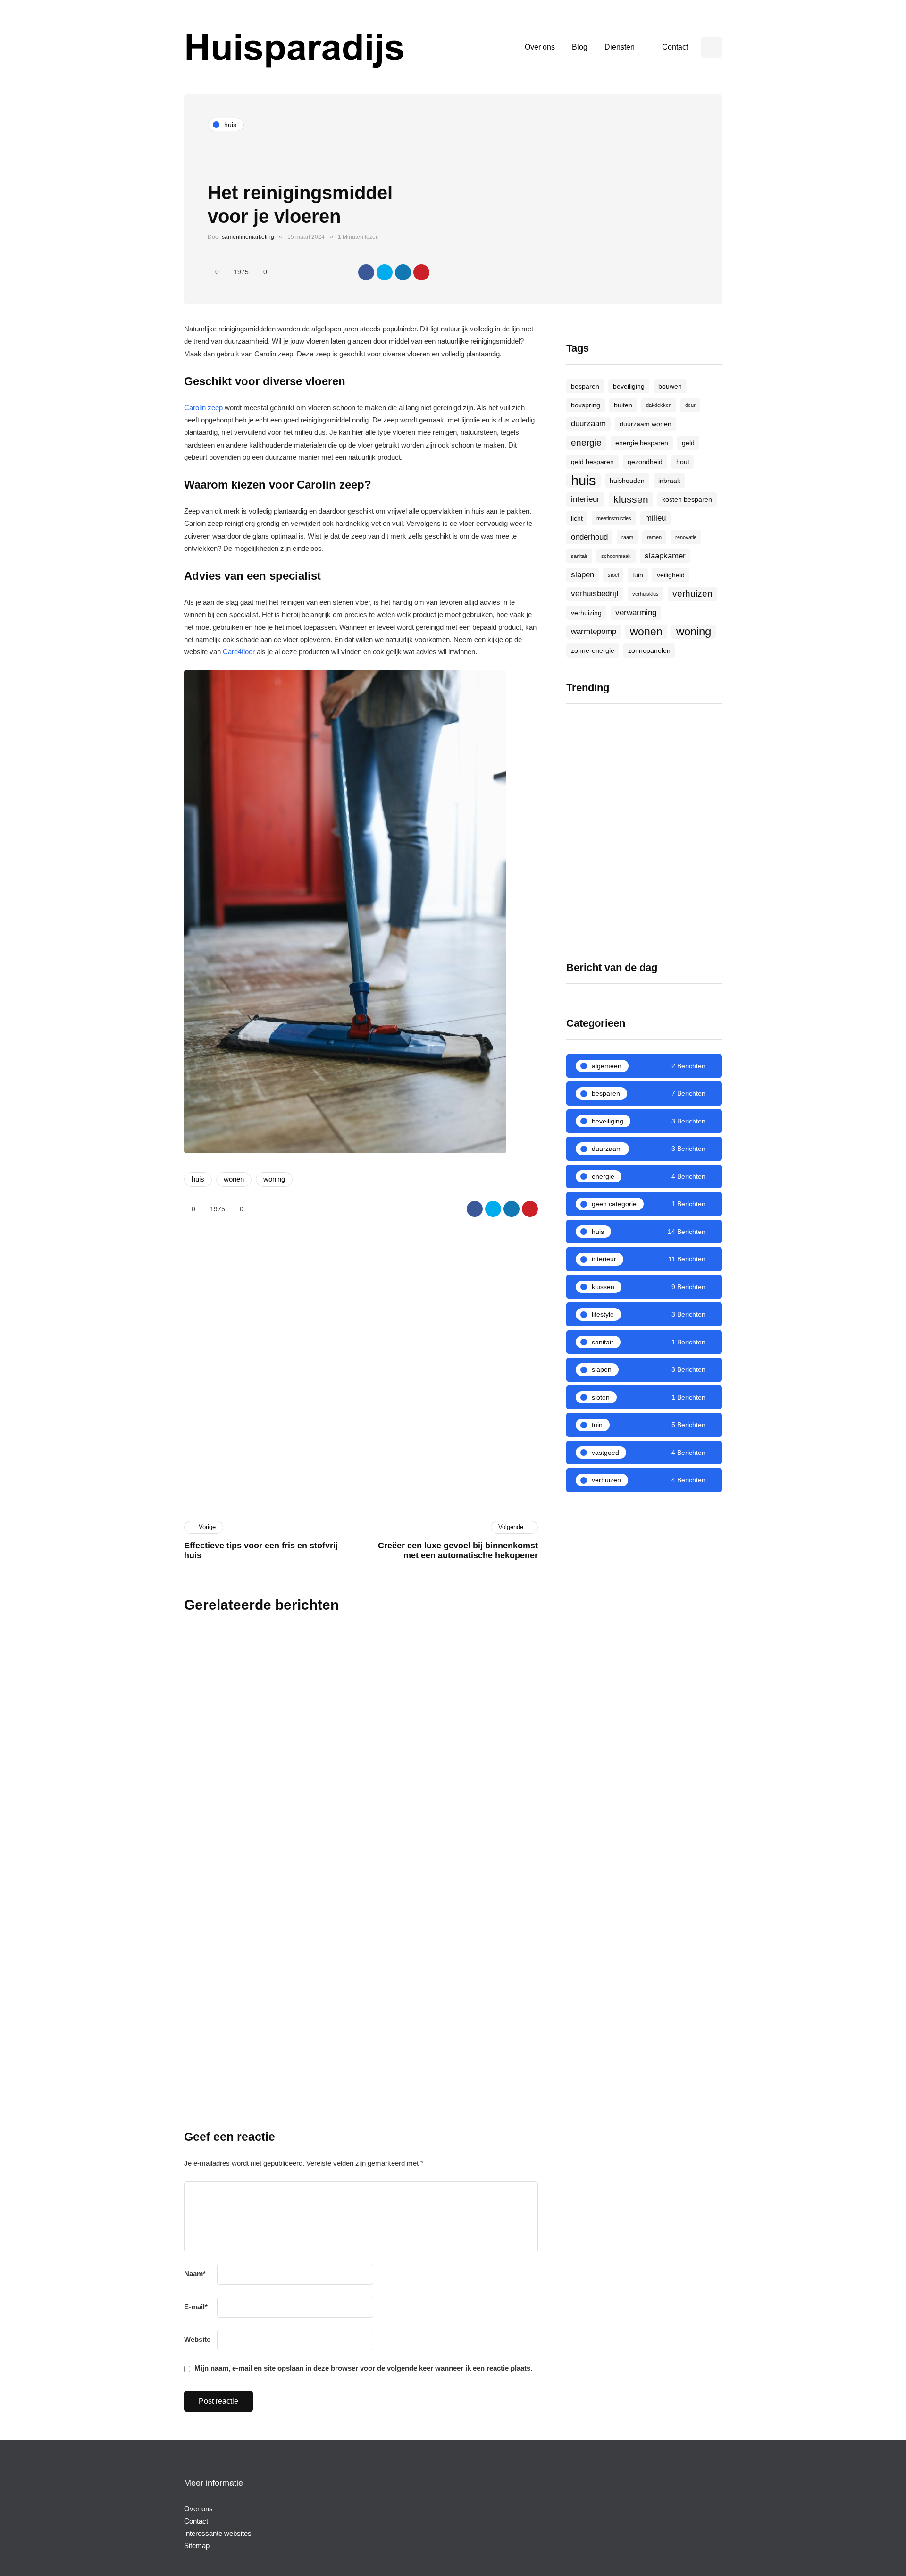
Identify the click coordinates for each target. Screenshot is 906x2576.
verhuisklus (646, 594)
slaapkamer (665, 556)
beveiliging (629, 386)
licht (577, 518)
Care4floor (239, 652)
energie (586, 443)
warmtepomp (594, 631)
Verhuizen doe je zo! (602, 825)
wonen (234, 1179)
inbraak (669, 481)
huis (198, 1179)
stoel (613, 575)
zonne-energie (593, 650)
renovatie (686, 537)
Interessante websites (218, 2533)
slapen (583, 575)
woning (274, 1179)
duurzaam (588, 424)
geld (688, 443)
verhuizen (692, 594)
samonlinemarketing (248, 237)
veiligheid (671, 575)
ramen (654, 537)
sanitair (579, 556)
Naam (195, 2274)
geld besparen (592, 462)
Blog (580, 47)
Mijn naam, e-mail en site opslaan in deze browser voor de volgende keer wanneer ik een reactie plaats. (363, 2368)
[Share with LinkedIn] (403, 272)
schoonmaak (616, 556)
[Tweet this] (385, 272)
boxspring (586, 405)
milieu (655, 518)
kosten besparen (687, 499)
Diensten (620, 47)
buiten (623, 405)
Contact (675, 47)
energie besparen (642, 443)
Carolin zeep (204, 408)
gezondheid (645, 462)
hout (683, 462)
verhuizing (586, 613)
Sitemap (197, 2546)
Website (197, 2339)
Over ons (540, 47)
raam (627, 537)
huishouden (627, 481)
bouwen (670, 386)
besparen (585, 386)
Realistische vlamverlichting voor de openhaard (684, 834)
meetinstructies (614, 518)
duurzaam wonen (646, 424)
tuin (638, 575)
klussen (631, 499)
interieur (585, 499)
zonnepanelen (649, 650)
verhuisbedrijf (595, 594)
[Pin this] (421, 272)
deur (690, 405)
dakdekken (659, 405)
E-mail (196, 2307)
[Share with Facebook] (366, 272)
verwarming (636, 612)
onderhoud (589, 537)
